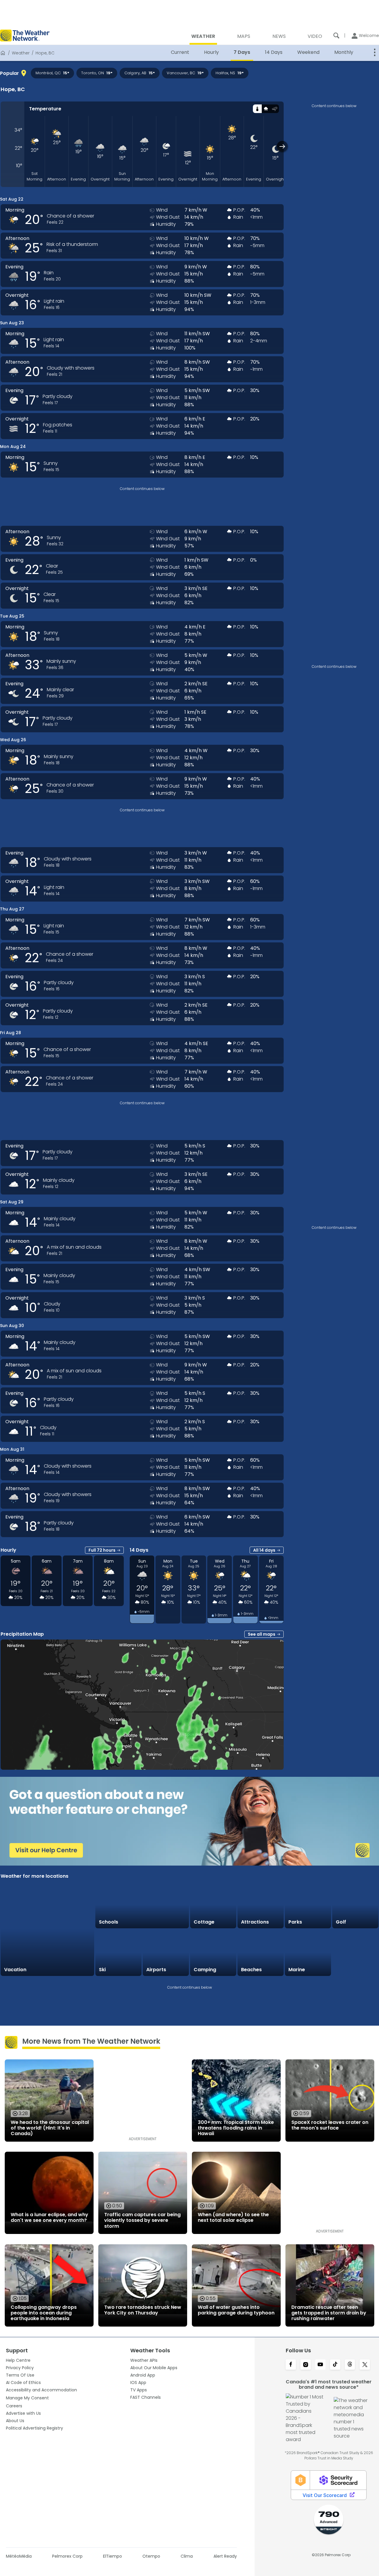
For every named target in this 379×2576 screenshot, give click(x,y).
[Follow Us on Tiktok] (335, 2365)
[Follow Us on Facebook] (291, 2365)
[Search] (336, 36)
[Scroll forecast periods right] (282, 146)
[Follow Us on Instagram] (306, 2365)
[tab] (257, 109)
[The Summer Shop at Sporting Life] (355, 1953)
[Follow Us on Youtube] (320, 2365)
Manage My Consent (27, 2398)
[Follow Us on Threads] (350, 2365)
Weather (21, 53)
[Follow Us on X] (365, 2365)
